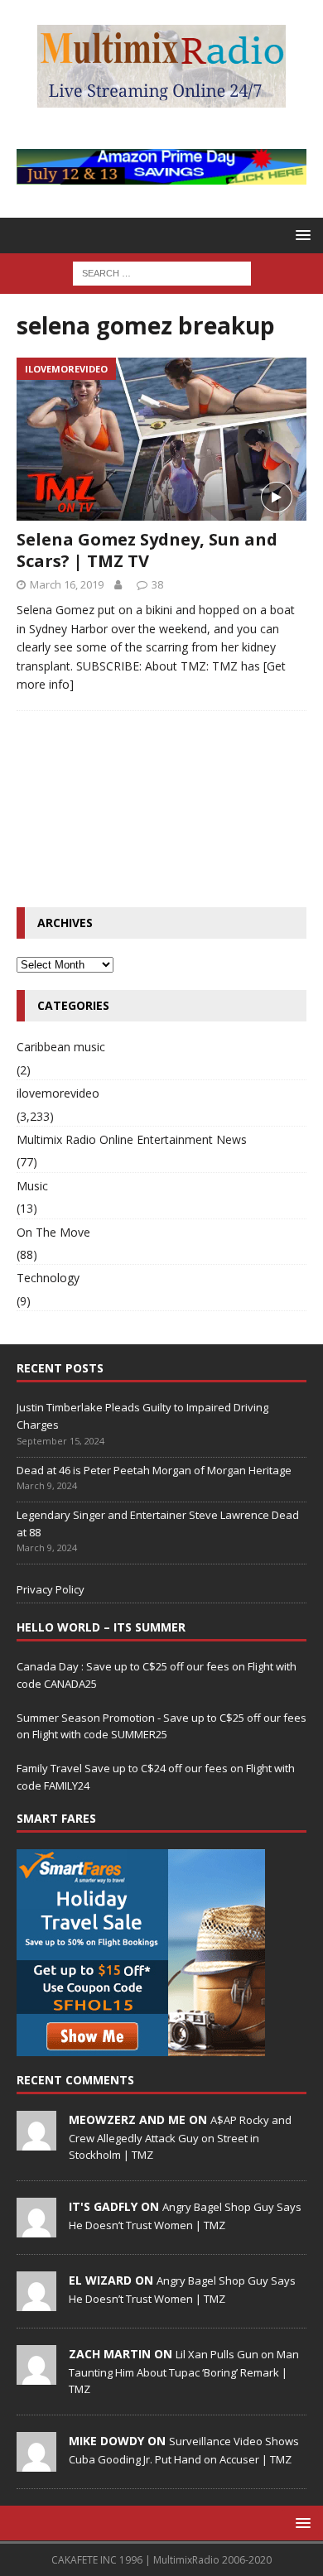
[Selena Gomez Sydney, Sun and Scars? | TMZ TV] (161, 439)
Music (32, 1186)
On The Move (53, 1232)
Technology (48, 1278)
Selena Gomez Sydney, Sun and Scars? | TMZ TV (147, 550)
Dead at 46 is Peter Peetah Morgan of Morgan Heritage (154, 1470)
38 (157, 584)
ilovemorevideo (58, 1093)
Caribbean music (61, 1047)
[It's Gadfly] (36, 2228)
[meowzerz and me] (36, 2141)
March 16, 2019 (67, 584)
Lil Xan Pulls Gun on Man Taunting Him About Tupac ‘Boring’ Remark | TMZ (184, 2372)
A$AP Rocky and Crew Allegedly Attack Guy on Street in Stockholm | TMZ (180, 2137)
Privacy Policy (51, 1589)
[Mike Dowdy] (36, 2463)
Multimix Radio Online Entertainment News (132, 1139)
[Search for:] (162, 273)
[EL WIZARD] (36, 2302)
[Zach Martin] (36, 2376)
